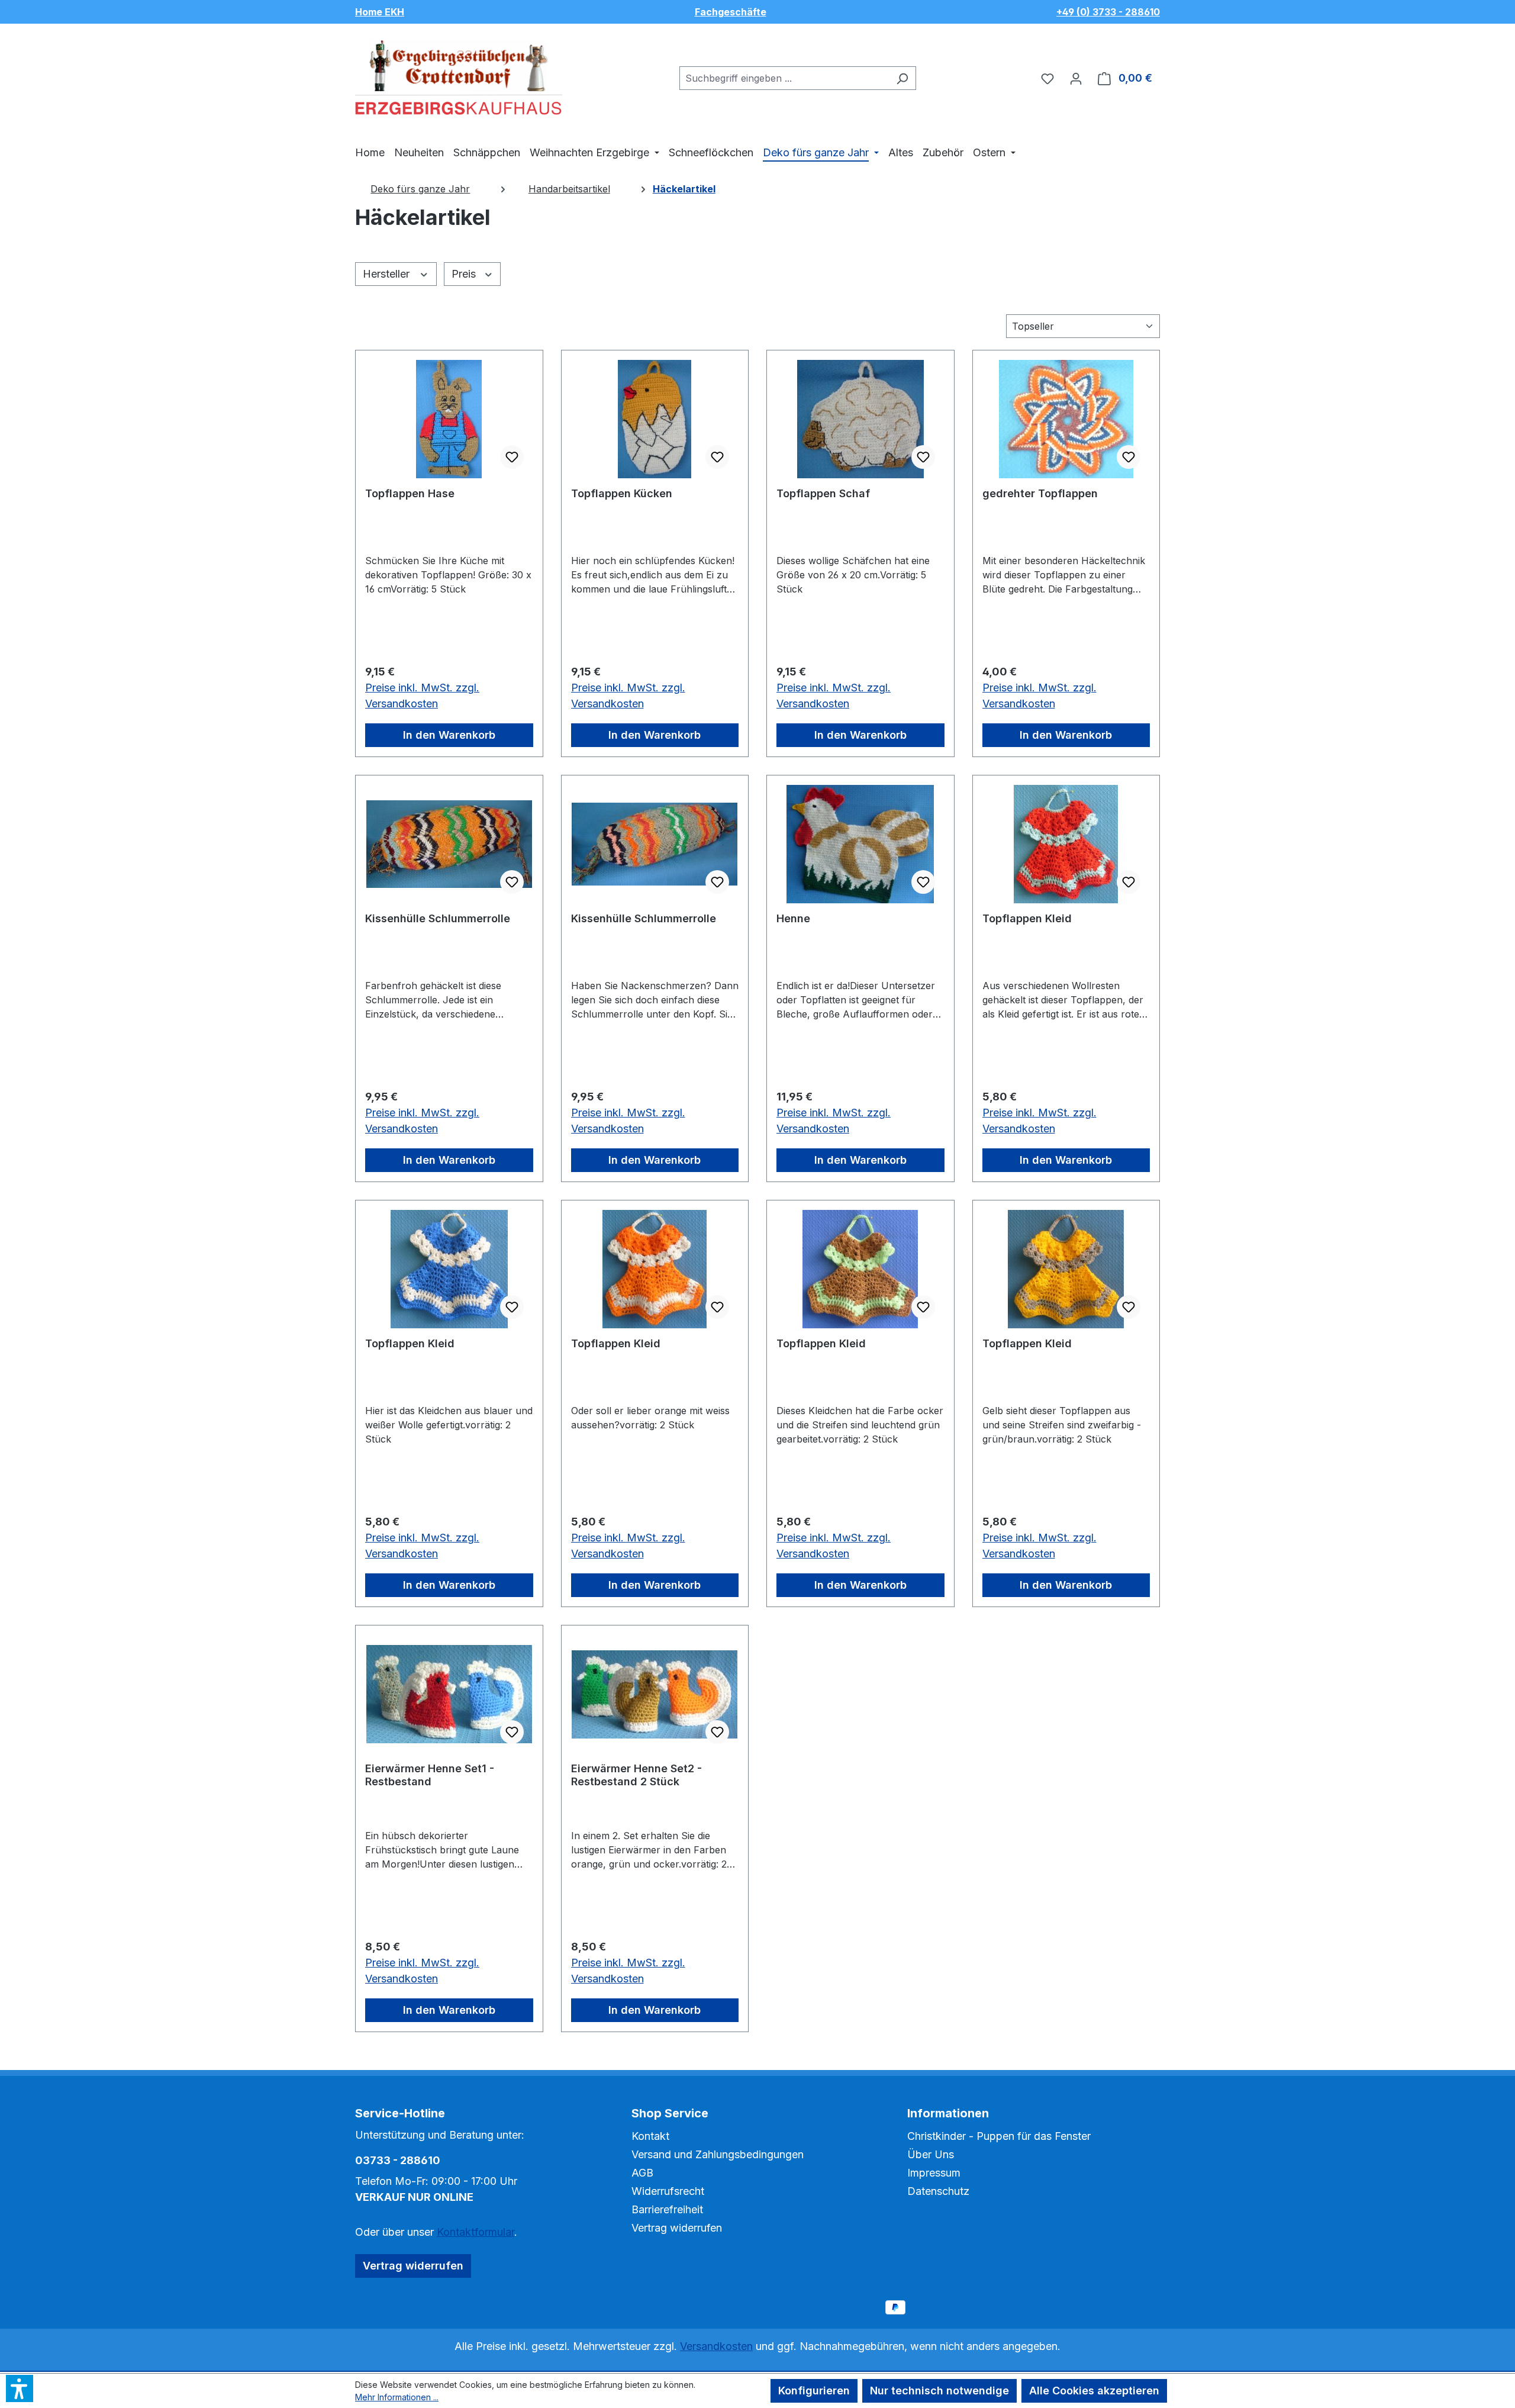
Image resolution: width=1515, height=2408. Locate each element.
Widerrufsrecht (668, 2191)
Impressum (934, 2173)
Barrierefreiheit (667, 2209)
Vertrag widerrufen (413, 2266)
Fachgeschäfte (731, 12)
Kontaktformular (476, 2232)
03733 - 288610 (398, 2160)
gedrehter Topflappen (1040, 493)
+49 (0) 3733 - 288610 (1108, 12)
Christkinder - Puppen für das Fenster (999, 2136)
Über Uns (931, 2154)
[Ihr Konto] (1076, 78)
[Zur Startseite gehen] (459, 76)
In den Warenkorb (449, 735)
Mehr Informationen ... (397, 2397)
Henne (793, 918)
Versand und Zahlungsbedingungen (718, 2154)
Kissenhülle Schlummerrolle (438, 918)
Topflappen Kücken (622, 493)
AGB (642, 2173)
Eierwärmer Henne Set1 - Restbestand (430, 1775)
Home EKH (380, 12)
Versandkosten (716, 2346)
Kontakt (650, 2136)
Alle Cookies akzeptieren (1094, 2391)
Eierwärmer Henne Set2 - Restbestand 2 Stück (636, 1775)
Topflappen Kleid (1027, 918)
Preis (465, 274)
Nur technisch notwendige (939, 2391)
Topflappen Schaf (823, 493)
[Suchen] (902, 78)
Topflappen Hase (410, 493)
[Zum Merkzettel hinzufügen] (512, 457)
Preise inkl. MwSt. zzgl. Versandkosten (422, 696)
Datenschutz (938, 2191)
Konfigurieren (814, 2391)
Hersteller (388, 274)
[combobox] (784, 78)
